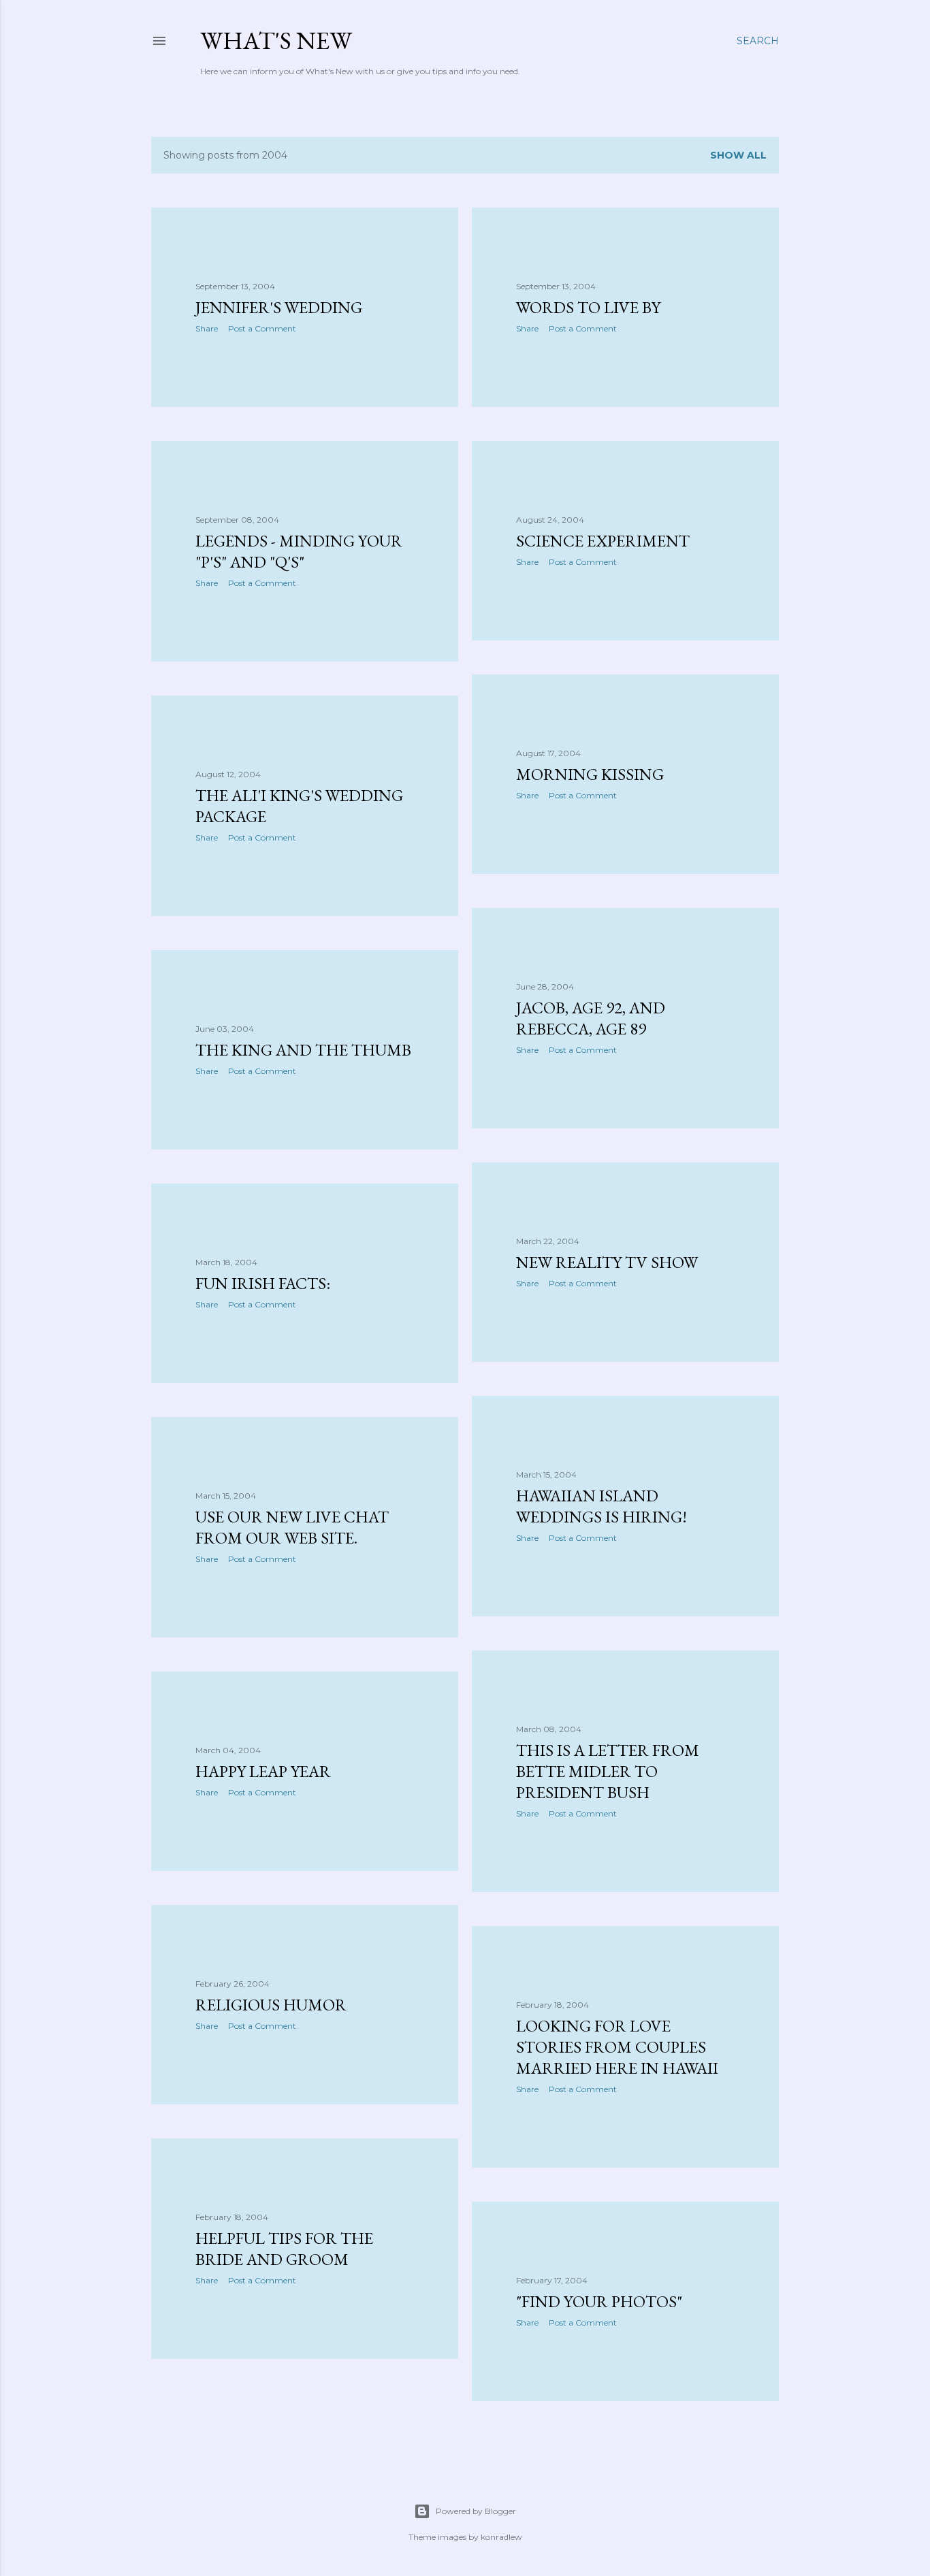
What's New (276, 40)
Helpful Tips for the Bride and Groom (284, 2249)
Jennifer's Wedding (279, 307)
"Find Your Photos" (599, 2301)
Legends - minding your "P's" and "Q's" (299, 551)
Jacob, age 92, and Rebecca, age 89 (591, 1018)
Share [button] (207, 328)
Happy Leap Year (263, 1771)
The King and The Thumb (303, 1050)
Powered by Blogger (476, 2511)
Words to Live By (588, 307)
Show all (738, 155)
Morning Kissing (590, 774)
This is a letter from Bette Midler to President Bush (608, 1771)
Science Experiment (603, 541)
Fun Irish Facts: (263, 1283)
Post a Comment (262, 328)
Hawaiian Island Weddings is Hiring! (602, 1506)
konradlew (501, 2537)
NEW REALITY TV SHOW (607, 1262)
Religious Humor (271, 2005)
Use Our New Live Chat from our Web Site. (292, 1527)
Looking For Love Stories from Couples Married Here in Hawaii (617, 2047)
